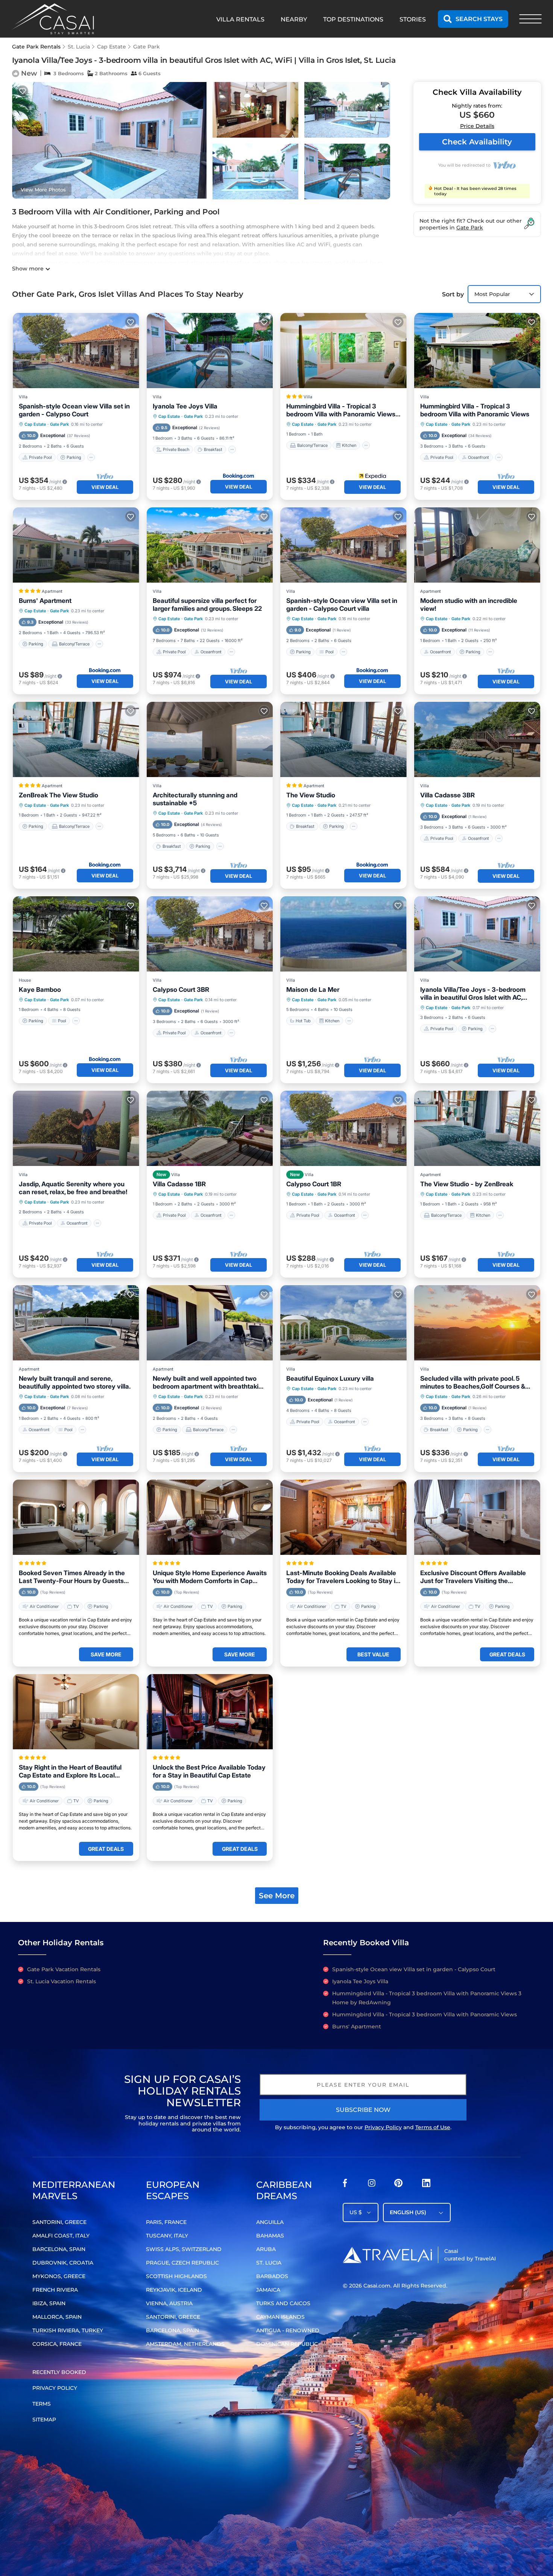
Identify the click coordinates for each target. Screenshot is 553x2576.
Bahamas (270, 2236)
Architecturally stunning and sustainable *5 (195, 799)
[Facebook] (345, 2185)
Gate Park (147, 47)
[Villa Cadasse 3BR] (477, 739)
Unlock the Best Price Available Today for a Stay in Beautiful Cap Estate (209, 1771)
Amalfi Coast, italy (61, 2236)
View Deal (105, 487)
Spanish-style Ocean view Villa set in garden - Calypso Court (74, 410)
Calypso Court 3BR (181, 990)
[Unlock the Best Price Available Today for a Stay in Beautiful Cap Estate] (210, 1712)
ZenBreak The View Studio (58, 795)
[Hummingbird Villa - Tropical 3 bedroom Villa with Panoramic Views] (477, 351)
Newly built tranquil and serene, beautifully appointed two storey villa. (75, 1382)
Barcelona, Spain (59, 2249)
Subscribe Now (363, 2110)
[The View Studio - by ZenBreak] (477, 1128)
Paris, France (166, 2222)
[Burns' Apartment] (76, 545)
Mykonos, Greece (59, 2276)
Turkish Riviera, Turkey (68, 2330)
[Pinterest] (398, 2185)
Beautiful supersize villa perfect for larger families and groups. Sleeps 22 (207, 605)
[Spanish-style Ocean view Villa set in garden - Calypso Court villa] (343, 545)
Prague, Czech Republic (182, 2263)
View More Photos (43, 190)
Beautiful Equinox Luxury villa (330, 1378)
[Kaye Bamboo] (76, 934)
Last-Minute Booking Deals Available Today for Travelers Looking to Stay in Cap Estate (343, 1577)
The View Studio (311, 795)
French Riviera (55, 2290)
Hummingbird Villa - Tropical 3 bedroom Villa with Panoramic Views (475, 410)
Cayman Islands (280, 2317)
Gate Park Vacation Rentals (64, 1969)
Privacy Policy (383, 2127)
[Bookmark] (23, 91)
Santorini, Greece (59, 2222)
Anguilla (270, 2222)
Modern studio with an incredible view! (469, 605)
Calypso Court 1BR (314, 1184)
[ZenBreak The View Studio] (76, 739)
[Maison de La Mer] (343, 934)
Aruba (266, 2249)
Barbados (272, 2276)
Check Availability (477, 142)
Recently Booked (59, 2372)
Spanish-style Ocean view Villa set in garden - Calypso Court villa (342, 605)
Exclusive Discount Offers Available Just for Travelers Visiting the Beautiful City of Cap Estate (473, 1577)
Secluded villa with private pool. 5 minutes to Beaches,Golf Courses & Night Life (473, 1383)
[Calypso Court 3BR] (210, 934)
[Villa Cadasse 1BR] (210, 1128)
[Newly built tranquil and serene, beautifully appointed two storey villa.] (76, 1323)
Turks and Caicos (283, 2303)
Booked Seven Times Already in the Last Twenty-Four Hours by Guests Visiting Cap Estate (72, 1577)
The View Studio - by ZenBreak (467, 1184)
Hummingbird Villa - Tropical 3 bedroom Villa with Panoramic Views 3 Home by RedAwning (341, 410)
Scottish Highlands (176, 2276)
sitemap (44, 2420)
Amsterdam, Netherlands (185, 2344)
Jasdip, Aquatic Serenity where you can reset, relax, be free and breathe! (73, 1188)
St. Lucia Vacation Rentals (62, 1981)
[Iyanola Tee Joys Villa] (210, 351)
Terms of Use (433, 2127)
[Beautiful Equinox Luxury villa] (343, 1323)
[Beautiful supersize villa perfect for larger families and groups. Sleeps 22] (210, 545)
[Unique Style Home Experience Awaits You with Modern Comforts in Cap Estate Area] (210, 1517)
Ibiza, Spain (49, 2303)
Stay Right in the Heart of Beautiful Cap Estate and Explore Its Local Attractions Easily (70, 1771)
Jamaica (268, 2290)
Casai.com (377, 2286)
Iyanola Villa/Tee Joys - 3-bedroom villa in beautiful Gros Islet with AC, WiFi (473, 994)
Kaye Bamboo (40, 990)
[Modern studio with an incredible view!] (477, 545)
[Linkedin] (426, 2185)
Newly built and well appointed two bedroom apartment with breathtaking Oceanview (209, 1383)
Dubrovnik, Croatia (63, 2263)
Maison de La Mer (313, 990)
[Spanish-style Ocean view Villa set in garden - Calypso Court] (76, 351)
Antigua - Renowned (288, 2330)
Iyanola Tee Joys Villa (185, 406)
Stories (413, 19)
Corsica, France (57, 2344)
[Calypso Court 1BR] (343, 1128)
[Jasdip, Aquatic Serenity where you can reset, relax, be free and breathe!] (76, 1128)
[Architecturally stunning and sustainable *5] (210, 739)
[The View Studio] (343, 739)
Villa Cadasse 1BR (179, 1184)
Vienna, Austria (169, 2303)
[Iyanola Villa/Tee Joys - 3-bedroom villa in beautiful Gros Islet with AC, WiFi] (477, 934)
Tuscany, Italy (167, 2236)
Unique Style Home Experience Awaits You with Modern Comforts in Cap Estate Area (210, 1577)
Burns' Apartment (45, 601)
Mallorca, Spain (57, 2317)
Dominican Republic (287, 2344)
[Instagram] (372, 2185)
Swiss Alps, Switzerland (184, 2249)
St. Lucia (79, 47)
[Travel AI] (387, 2255)
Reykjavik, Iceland (174, 2290)
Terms (42, 2404)
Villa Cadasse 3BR (447, 795)
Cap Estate (112, 47)
